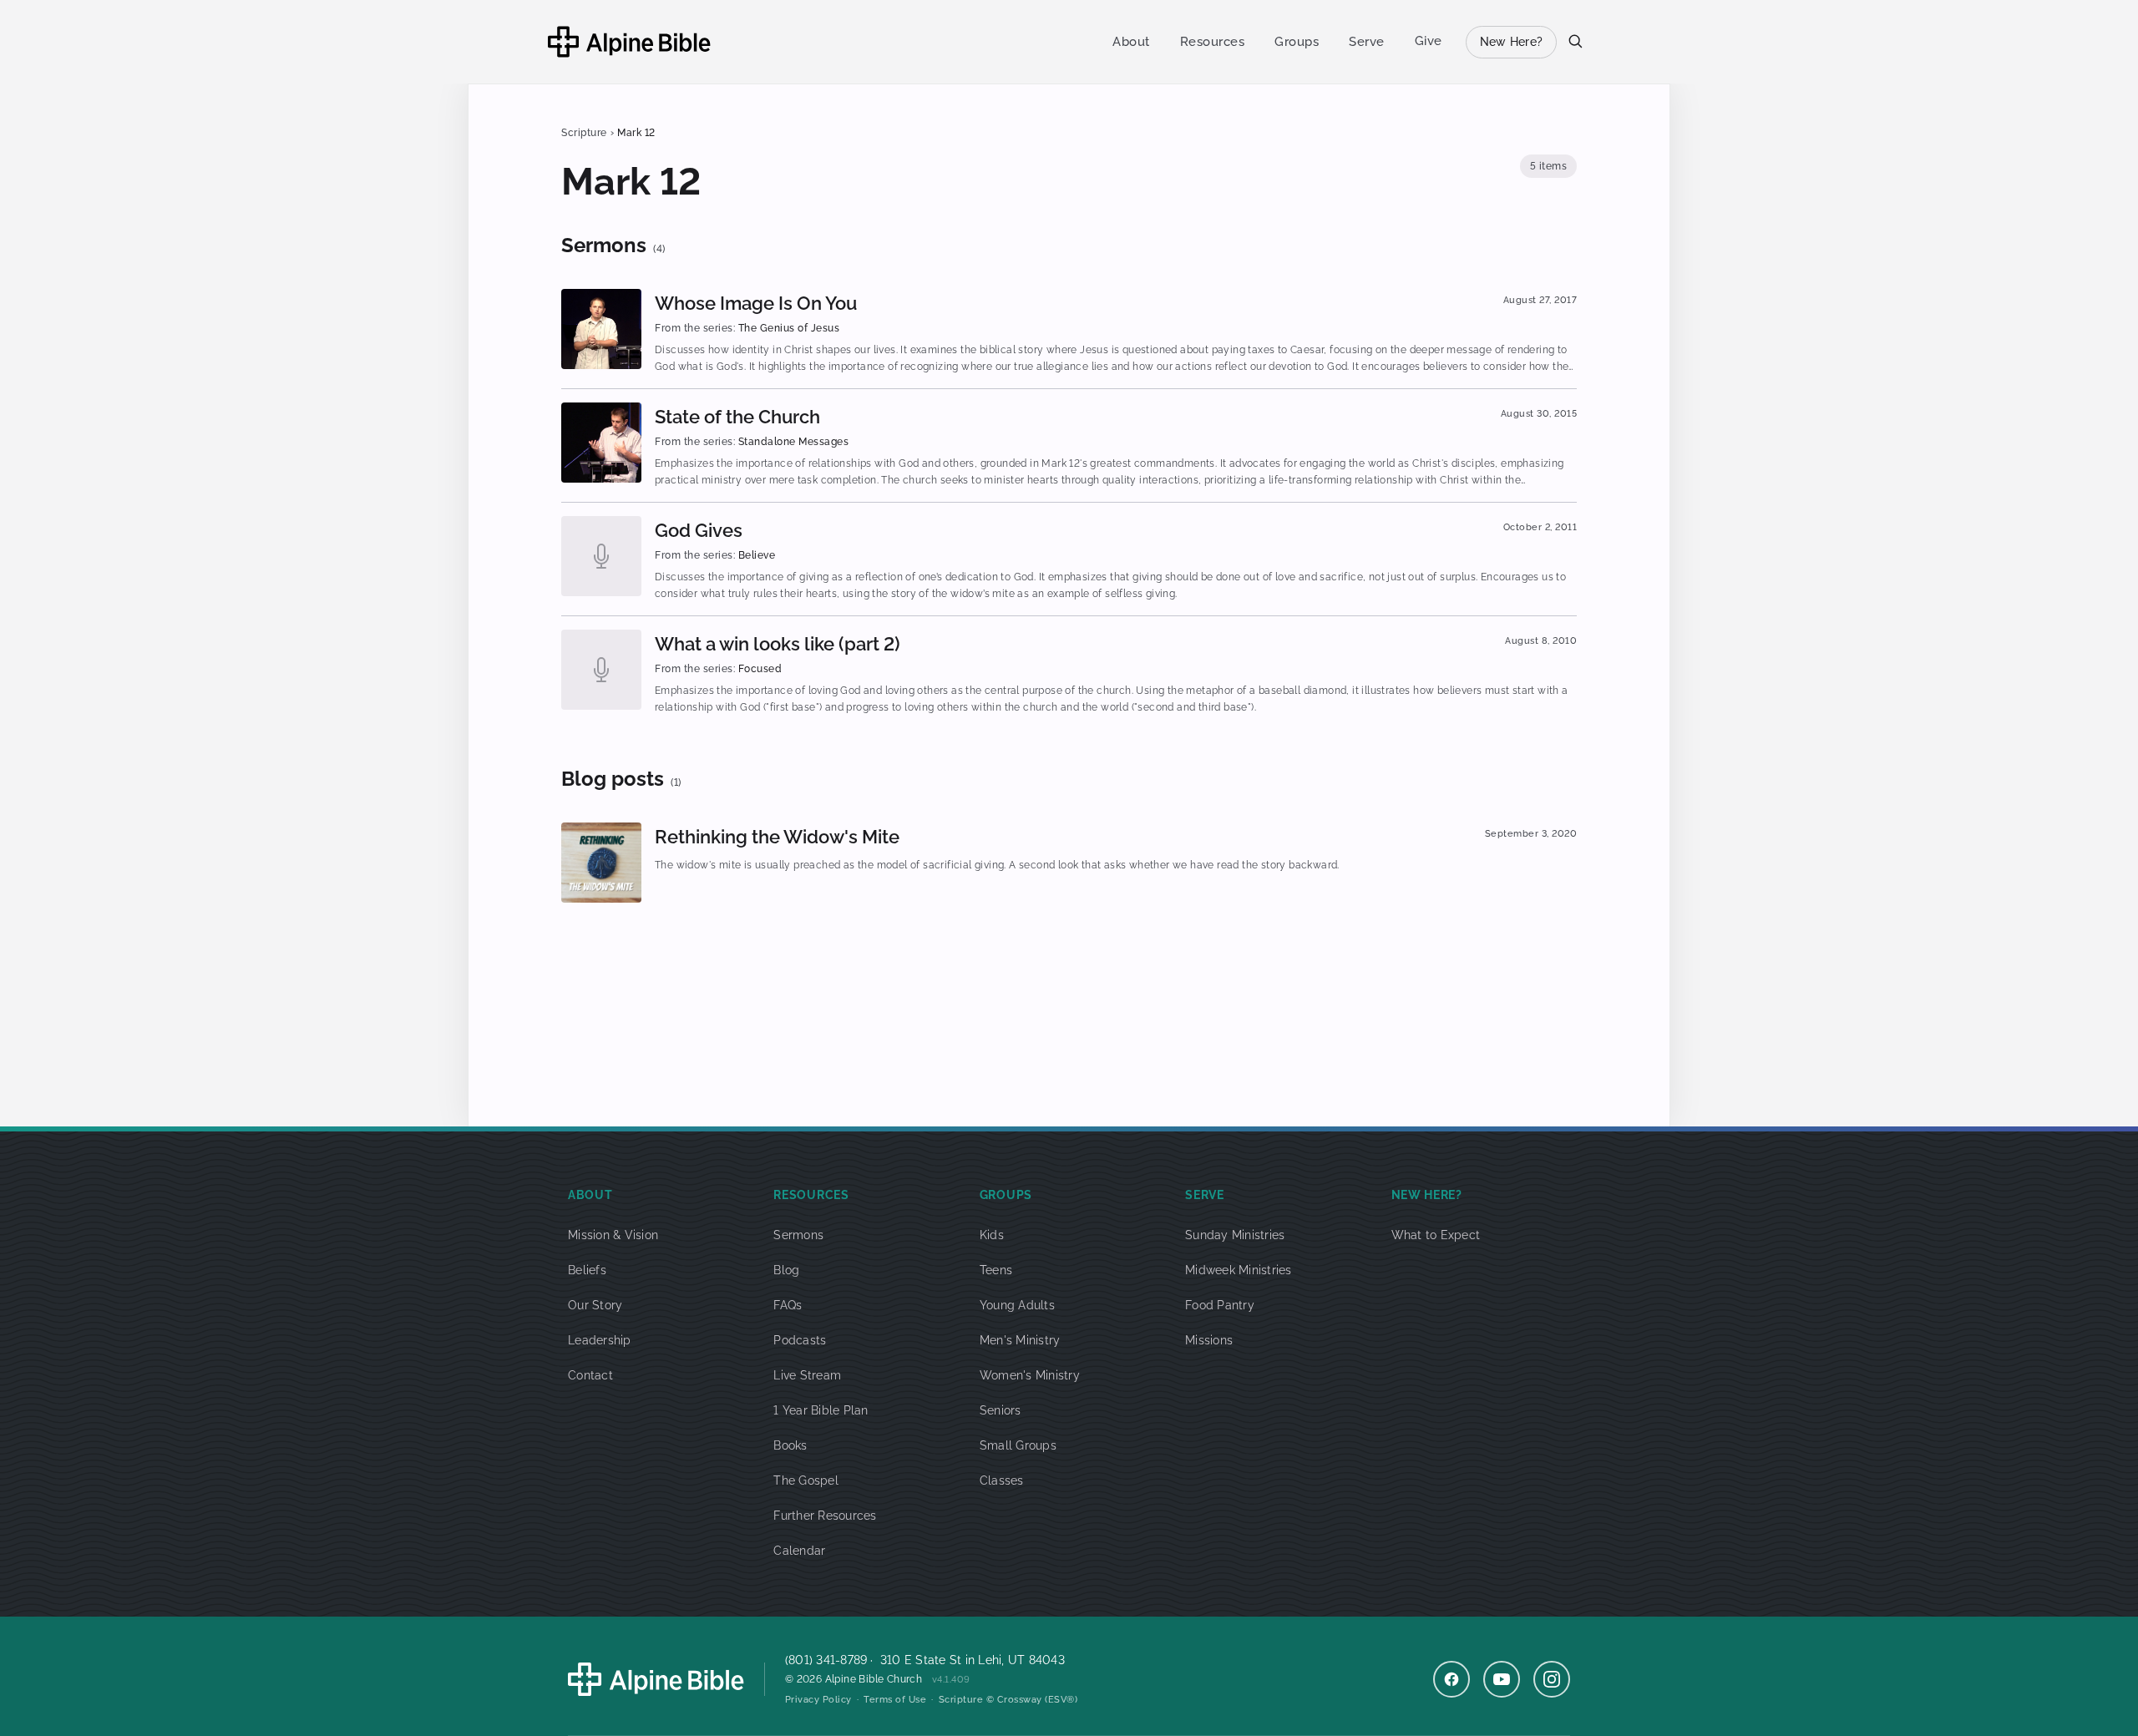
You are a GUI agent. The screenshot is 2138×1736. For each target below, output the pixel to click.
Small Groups (1018, 1445)
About (1131, 42)
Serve (1367, 42)
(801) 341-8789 (826, 1660)
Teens (996, 1270)
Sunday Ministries (1235, 1235)
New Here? (1511, 42)
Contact (590, 1375)
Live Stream (807, 1375)
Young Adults (1017, 1305)
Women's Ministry (1030, 1375)
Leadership (600, 1340)
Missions (1209, 1340)
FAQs (788, 1305)
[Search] (1575, 41)
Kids (992, 1235)
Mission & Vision (613, 1235)
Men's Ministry (1020, 1340)
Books (790, 1445)
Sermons (798, 1235)
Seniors (1001, 1410)
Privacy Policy (818, 1700)
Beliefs (587, 1270)
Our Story (595, 1305)
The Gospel (806, 1480)
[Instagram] (1552, 1679)
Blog (786, 1270)
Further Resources (825, 1516)
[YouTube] (1502, 1679)
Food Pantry (1220, 1305)
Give (1429, 41)
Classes (1002, 1480)
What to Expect (1436, 1235)
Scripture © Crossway (990, 1700)
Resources (1213, 42)
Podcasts (800, 1340)
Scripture (584, 133)
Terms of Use (895, 1700)
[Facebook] (1452, 1679)
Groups (1297, 42)
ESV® (1061, 1700)
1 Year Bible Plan (821, 1410)
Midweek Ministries (1239, 1270)
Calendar (799, 1551)
